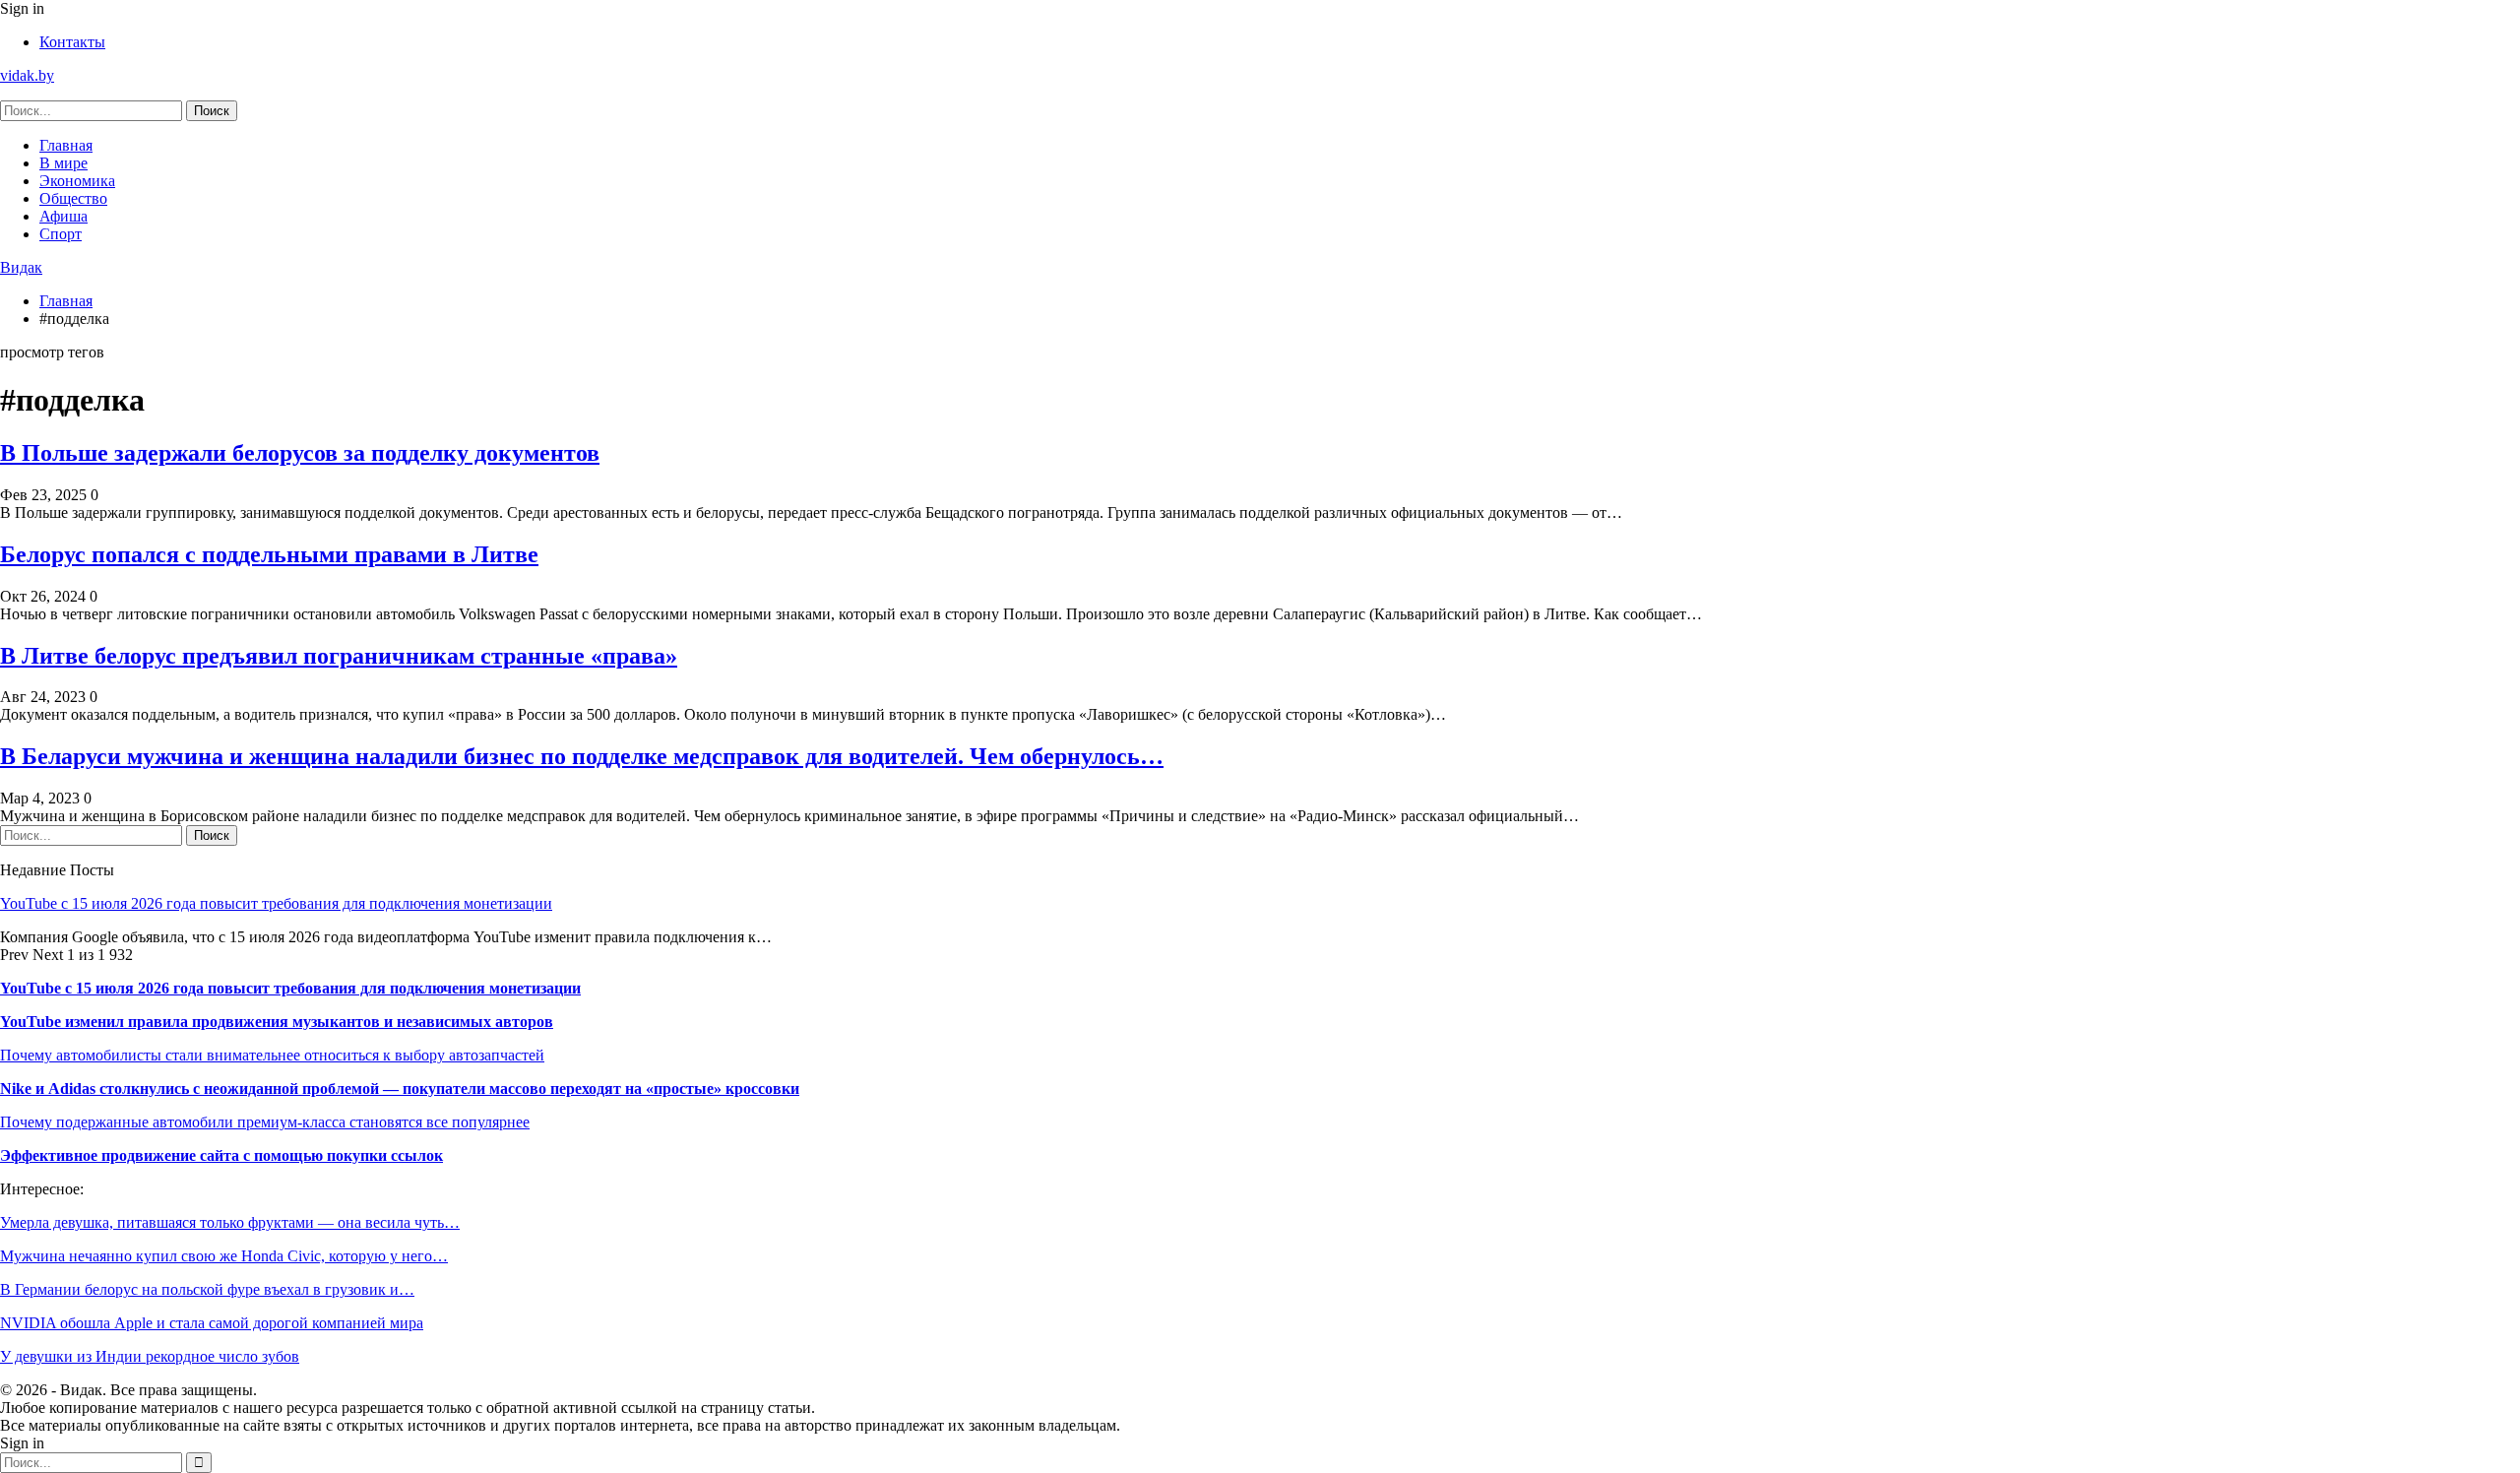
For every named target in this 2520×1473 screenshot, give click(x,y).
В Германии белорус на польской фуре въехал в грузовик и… (207, 1289)
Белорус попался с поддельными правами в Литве (269, 554)
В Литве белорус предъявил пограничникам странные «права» (339, 656)
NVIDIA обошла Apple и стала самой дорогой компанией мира (212, 1323)
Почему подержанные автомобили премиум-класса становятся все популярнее (265, 1122)
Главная (66, 145)
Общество (73, 198)
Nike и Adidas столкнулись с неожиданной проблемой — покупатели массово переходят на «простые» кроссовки (400, 1089)
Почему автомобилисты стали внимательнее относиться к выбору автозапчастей (272, 1055)
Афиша (63, 216)
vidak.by (27, 75)
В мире (63, 163)
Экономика (77, 181)
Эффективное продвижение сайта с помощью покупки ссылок (221, 1155)
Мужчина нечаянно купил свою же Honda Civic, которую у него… (224, 1256)
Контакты (72, 42)
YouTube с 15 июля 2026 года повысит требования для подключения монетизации (276, 903)
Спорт (61, 234)
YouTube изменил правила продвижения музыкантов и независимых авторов (277, 1022)
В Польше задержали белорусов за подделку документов (300, 453)
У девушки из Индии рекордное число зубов (150, 1356)
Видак (21, 267)
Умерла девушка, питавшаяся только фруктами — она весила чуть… (230, 1222)
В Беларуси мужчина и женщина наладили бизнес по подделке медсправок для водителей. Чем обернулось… (582, 756)
